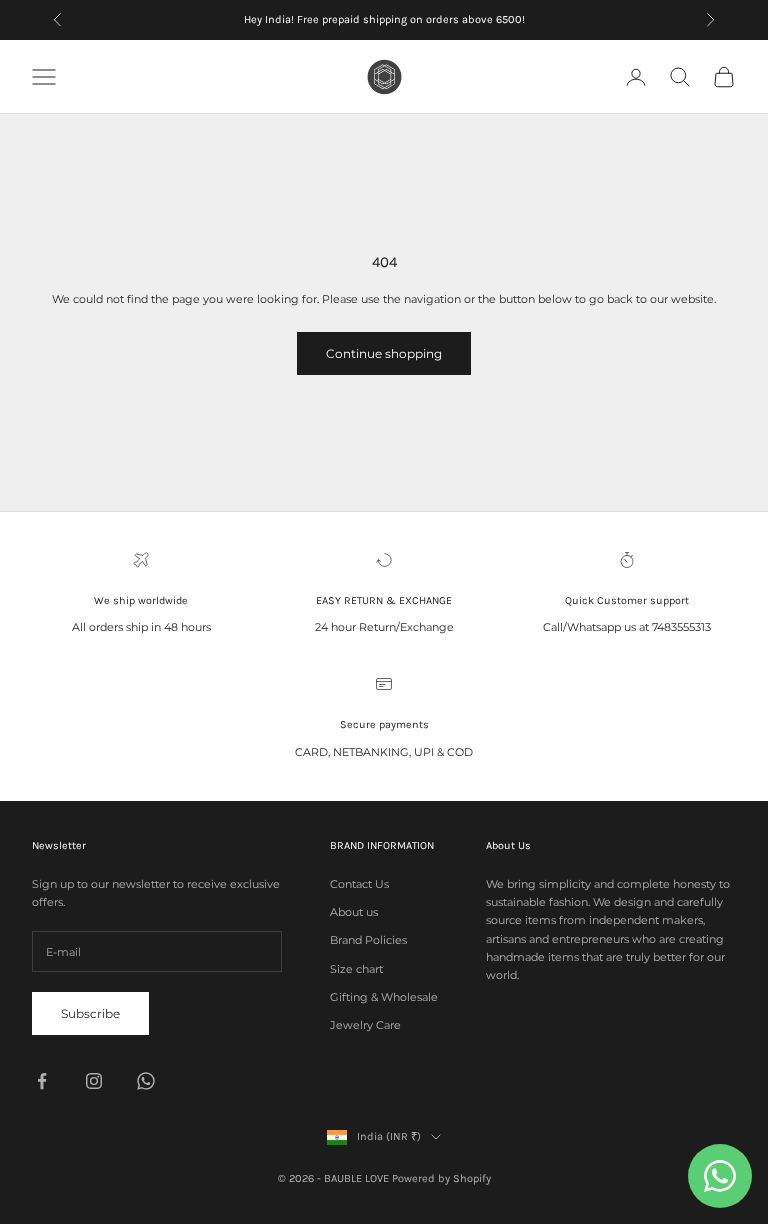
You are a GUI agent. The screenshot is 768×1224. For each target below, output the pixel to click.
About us (354, 912)
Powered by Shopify (441, 1178)
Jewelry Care (365, 1025)
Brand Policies (368, 940)
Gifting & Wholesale (384, 997)
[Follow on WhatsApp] (146, 1081)
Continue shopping (384, 353)
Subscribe (90, 1013)
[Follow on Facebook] (42, 1081)
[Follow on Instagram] (94, 1081)
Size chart (356, 969)
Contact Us (359, 884)
